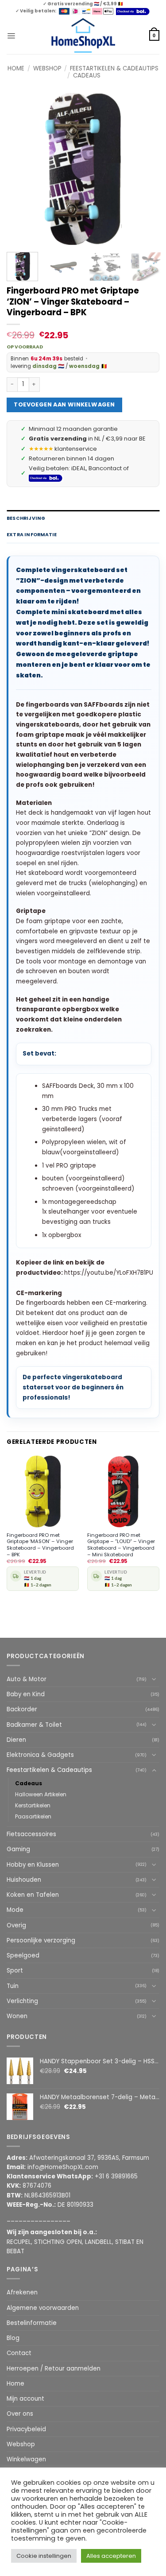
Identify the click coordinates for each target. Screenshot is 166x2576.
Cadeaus (87, 75)
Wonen (17, 2016)
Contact (19, 2353)
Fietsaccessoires (31, 1834)
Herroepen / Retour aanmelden (54, 2369)
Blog (13, 2338)
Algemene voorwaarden (43, 2308)
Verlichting (22, 2001)
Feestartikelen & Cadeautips (114, 68)
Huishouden (24, 1880)
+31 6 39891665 (116, 2176)
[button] (11, 35)
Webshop (47, 68)
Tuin (13, 1986)
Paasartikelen (33, 1816)
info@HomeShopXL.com (63, 2167)
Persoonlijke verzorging (41, 1940)
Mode (15, 1910)
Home (16, 68)
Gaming (18, 1849)
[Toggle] (154, 1679)
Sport (15, 1971)
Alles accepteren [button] (111, 2556)
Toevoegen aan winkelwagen (64, 404)
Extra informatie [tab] (32, 535)
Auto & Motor (27, 1679)
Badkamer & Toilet (34, 1725)
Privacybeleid (26, 2429)
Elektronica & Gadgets (40, 1755)
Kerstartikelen (33, 1805)
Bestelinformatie (32, 2323)
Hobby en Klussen (33, 1865)
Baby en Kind (26, 1694)
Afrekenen (22, 2292)
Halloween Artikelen (41, 1794)
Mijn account (25, 2399)
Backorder (22, 1709)
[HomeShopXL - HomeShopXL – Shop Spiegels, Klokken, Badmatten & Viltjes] (83, 36)
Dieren (16, 1740)
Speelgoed (23, 1955)
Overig (16, 1925)
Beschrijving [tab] (26, 518)
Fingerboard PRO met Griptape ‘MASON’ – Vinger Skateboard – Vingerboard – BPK (40, 1545)
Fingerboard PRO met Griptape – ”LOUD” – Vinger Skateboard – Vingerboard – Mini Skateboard (121, 1545)
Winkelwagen (26, 2459)
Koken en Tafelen (33, 1895)
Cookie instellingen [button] (44, 2556)
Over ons (20, 2414)
